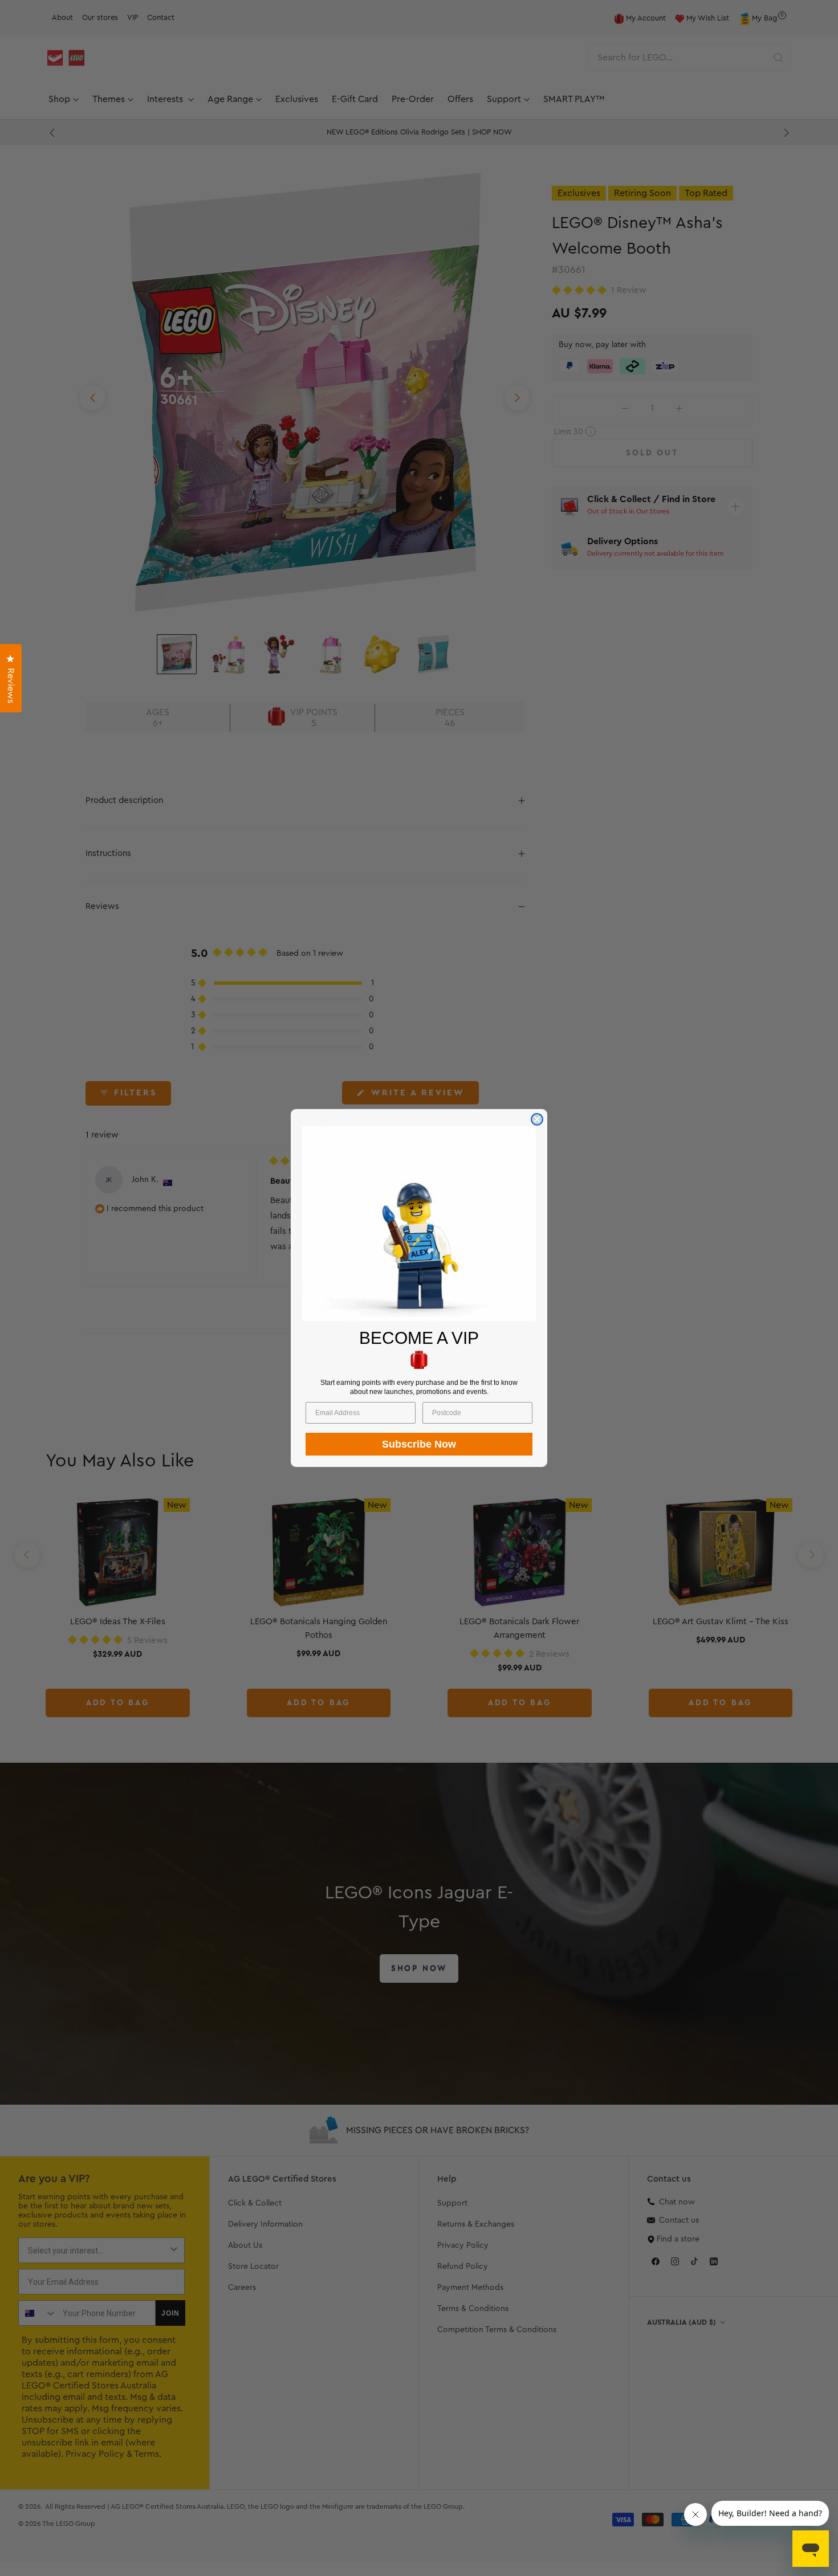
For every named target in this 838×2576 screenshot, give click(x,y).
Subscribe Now (419, 1444)
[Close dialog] (537, 1119)
